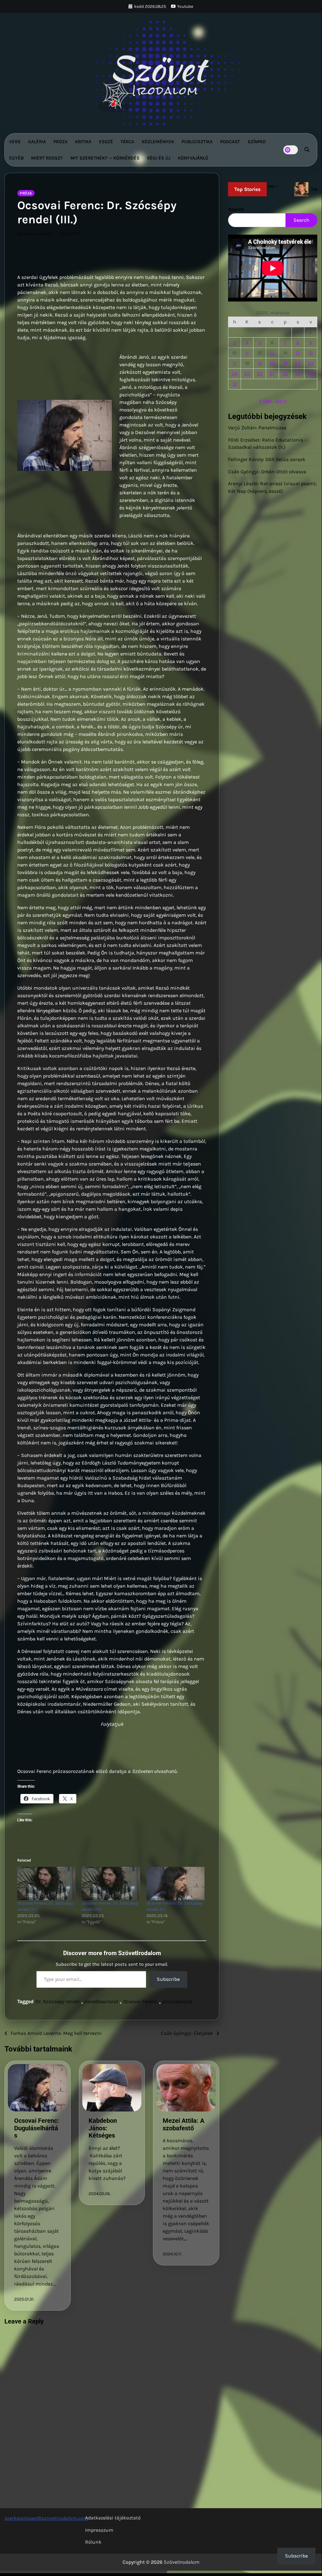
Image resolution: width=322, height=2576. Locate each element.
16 (311, 353)
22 (298, 363)
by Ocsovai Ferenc (35, 233)
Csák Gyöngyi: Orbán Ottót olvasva (267, 472)
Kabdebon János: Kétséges (103, 2128)
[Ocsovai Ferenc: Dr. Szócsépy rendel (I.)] (175, 1883)
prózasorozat (177, 2001)
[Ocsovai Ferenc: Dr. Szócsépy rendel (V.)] (111, 1883)
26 (259, 374)
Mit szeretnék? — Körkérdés (105, 158)
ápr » (281, 401)
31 (235, 384)
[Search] (307, 150)
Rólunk (93, 2542)
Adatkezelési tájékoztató (113, 2518)
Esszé (106, 142)
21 (285, 363)
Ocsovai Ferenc (140, 2001)
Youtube (185, 6)
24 (235, 374)
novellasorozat (101, 2001)
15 (298, 353)
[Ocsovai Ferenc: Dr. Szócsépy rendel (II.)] (46, 1883)
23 (311, 363)
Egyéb (16, 158)
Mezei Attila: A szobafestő (183, 2124)
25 (247, 374)
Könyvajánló (193, 158)
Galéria (37, 142)
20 (272, 363)
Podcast (230, 142)
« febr (265, 401)
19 (259, 363)
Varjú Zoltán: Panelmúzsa (257, 428)
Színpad (257, 142)
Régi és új (159, 158)
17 (235, 363)
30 (311, 374)
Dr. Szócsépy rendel (57, 2001)
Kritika (83, 142)
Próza (60, 142)
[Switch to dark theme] (291, 150)
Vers (15, 142)
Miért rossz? (47, 158)
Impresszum (99, 2530)
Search (236, 209)
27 (272, 374)
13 (272, 353)
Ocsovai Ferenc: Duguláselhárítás (37, 2128)
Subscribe (168, 1979)
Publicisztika (197, 142)
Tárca (127, 142)
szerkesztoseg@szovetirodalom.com (46, 2518)
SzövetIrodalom (182, 2562)
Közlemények (158, 142)
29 (298, 374)
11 (247, 353)
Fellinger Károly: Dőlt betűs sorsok (267, 459)
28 (285, 374)
